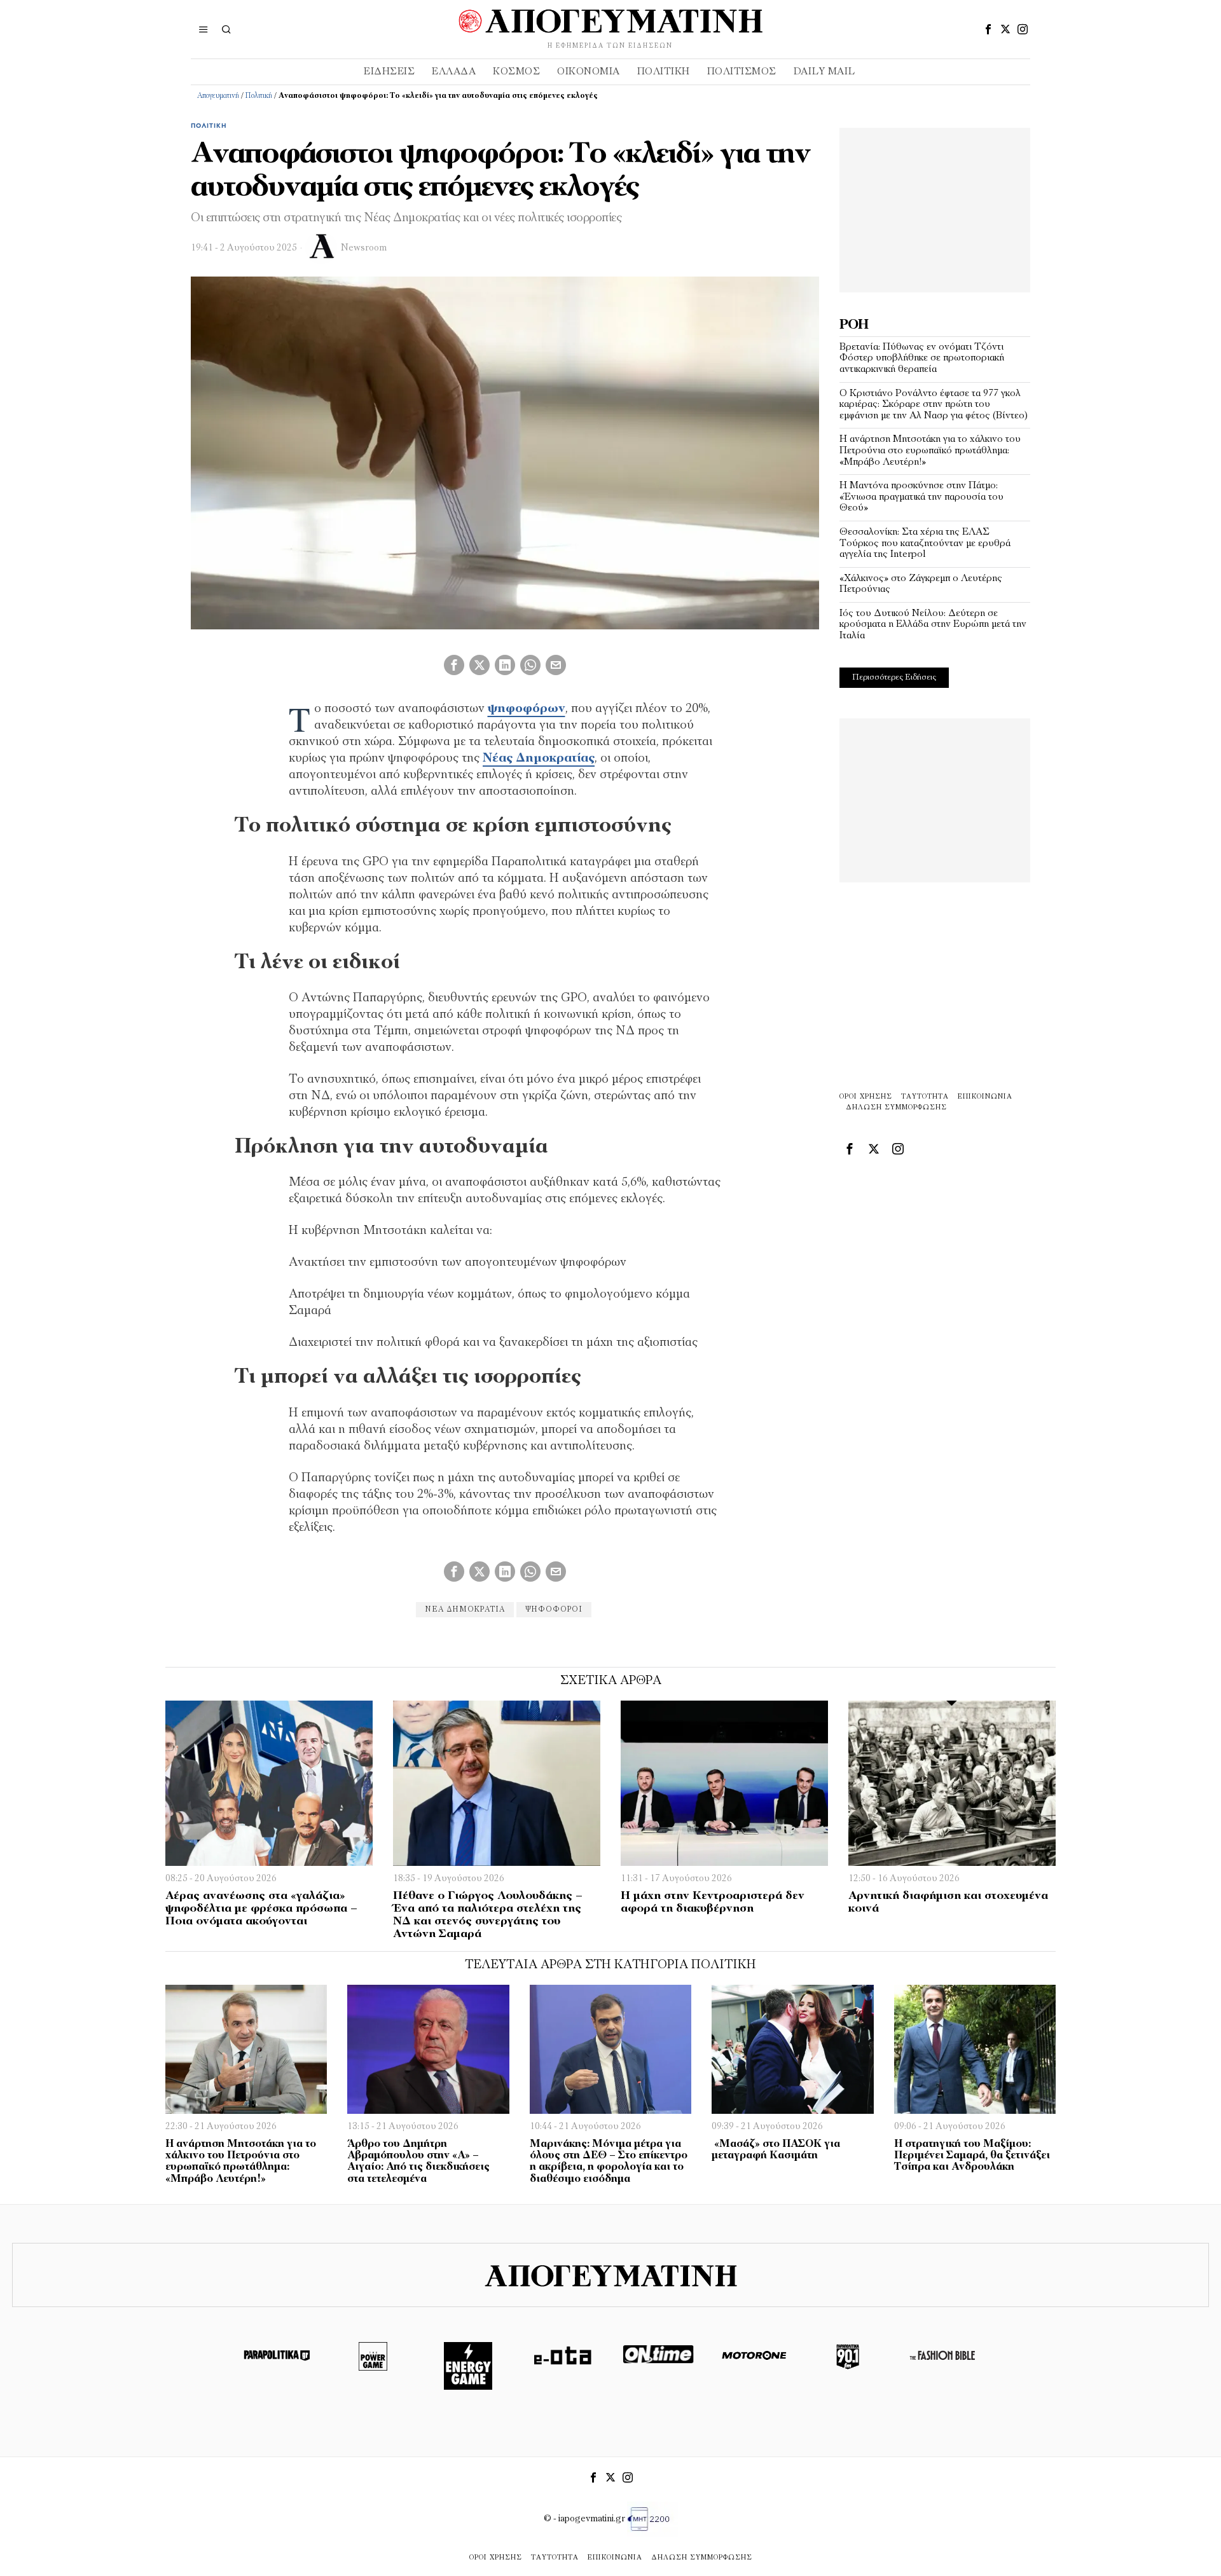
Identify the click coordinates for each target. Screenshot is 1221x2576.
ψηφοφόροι (554, 1610)
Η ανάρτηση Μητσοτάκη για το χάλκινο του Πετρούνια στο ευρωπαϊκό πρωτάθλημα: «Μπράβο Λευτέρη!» (930, 450)
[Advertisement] (935, 207)
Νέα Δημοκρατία (465, 1610)
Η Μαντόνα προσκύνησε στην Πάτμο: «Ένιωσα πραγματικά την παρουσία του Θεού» (921, 497)
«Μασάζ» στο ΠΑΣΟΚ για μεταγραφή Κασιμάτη (776, 2150)
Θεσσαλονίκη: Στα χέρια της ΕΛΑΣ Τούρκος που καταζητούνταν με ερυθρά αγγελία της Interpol (925, 543)
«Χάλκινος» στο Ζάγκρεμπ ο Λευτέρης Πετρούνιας (921, 584)
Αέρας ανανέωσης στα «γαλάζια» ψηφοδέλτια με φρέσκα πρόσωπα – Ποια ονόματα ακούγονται (261, 1909)
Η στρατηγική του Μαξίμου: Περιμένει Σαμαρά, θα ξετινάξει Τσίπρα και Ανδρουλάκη (972, 2156)
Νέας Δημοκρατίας (539, 758)
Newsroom (364, 248)
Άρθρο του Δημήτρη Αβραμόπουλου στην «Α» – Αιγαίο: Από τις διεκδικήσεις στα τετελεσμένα (418, 2162)
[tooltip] (988, 29)
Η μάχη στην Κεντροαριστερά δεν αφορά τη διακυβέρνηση (713, 1903)
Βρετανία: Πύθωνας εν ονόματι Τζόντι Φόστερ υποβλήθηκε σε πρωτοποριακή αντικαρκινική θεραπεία (922, 358)
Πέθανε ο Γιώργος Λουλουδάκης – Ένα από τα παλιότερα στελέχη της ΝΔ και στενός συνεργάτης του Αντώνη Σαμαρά (488, 1915)
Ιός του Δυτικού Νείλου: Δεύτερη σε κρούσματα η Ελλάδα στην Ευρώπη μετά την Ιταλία (933, 625)
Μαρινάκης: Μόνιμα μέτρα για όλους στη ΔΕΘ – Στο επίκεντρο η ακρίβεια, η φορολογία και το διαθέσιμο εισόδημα (609, 2162)
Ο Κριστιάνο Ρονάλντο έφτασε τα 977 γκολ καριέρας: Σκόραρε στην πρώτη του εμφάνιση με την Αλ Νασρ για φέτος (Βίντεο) (934, 405)
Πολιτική (259, 96)
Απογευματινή (218, 96)
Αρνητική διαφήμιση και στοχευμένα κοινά (948, 1903)
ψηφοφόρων (527, 709)
